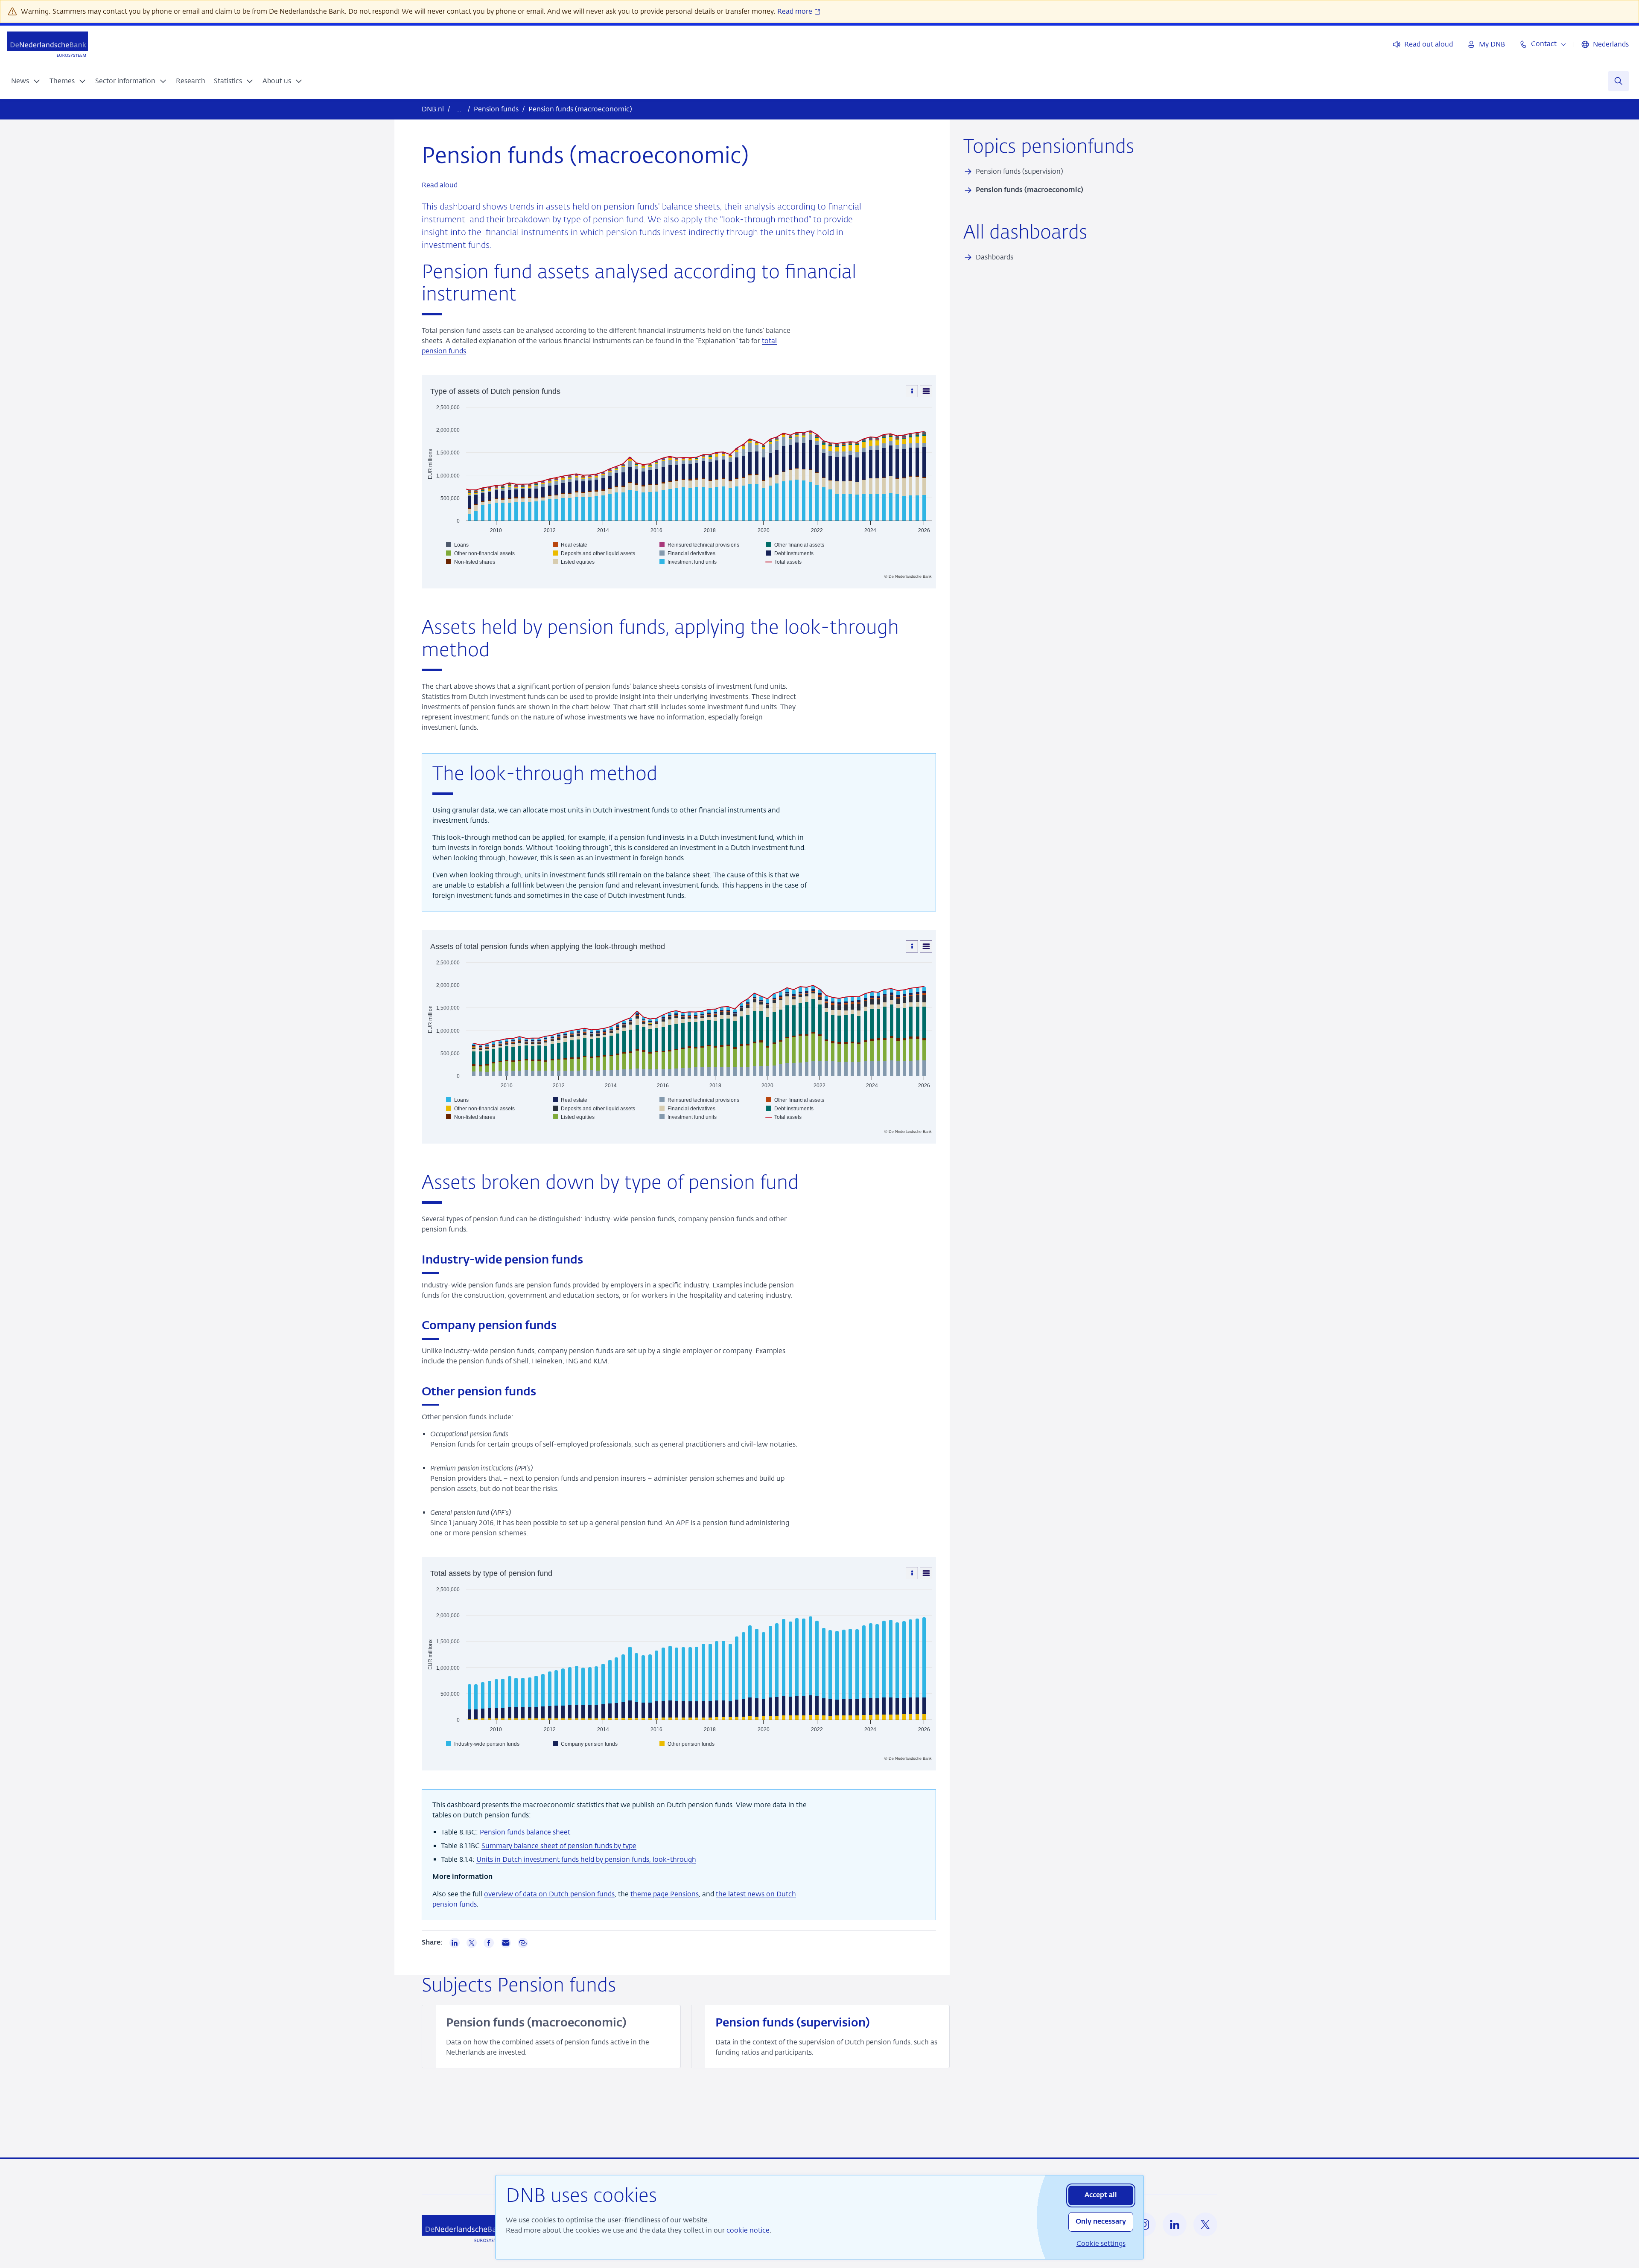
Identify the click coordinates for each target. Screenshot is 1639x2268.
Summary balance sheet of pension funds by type (559, 1846)
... (459, 109)
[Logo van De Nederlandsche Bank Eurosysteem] (47, 44)
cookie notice (748, 2230)
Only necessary (1101, 2222)
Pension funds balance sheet (525, 1832)
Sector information (125, 81)
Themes (62, 81)
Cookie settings (1101, 2243)
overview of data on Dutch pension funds (549, 1894)
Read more (796, 11)
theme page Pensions (665, 1894)
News (20, 81)
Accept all (1101, 2195)
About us (277, 81)
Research (191, 81)
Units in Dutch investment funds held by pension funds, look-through (586, 1859)
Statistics (228, 81)
